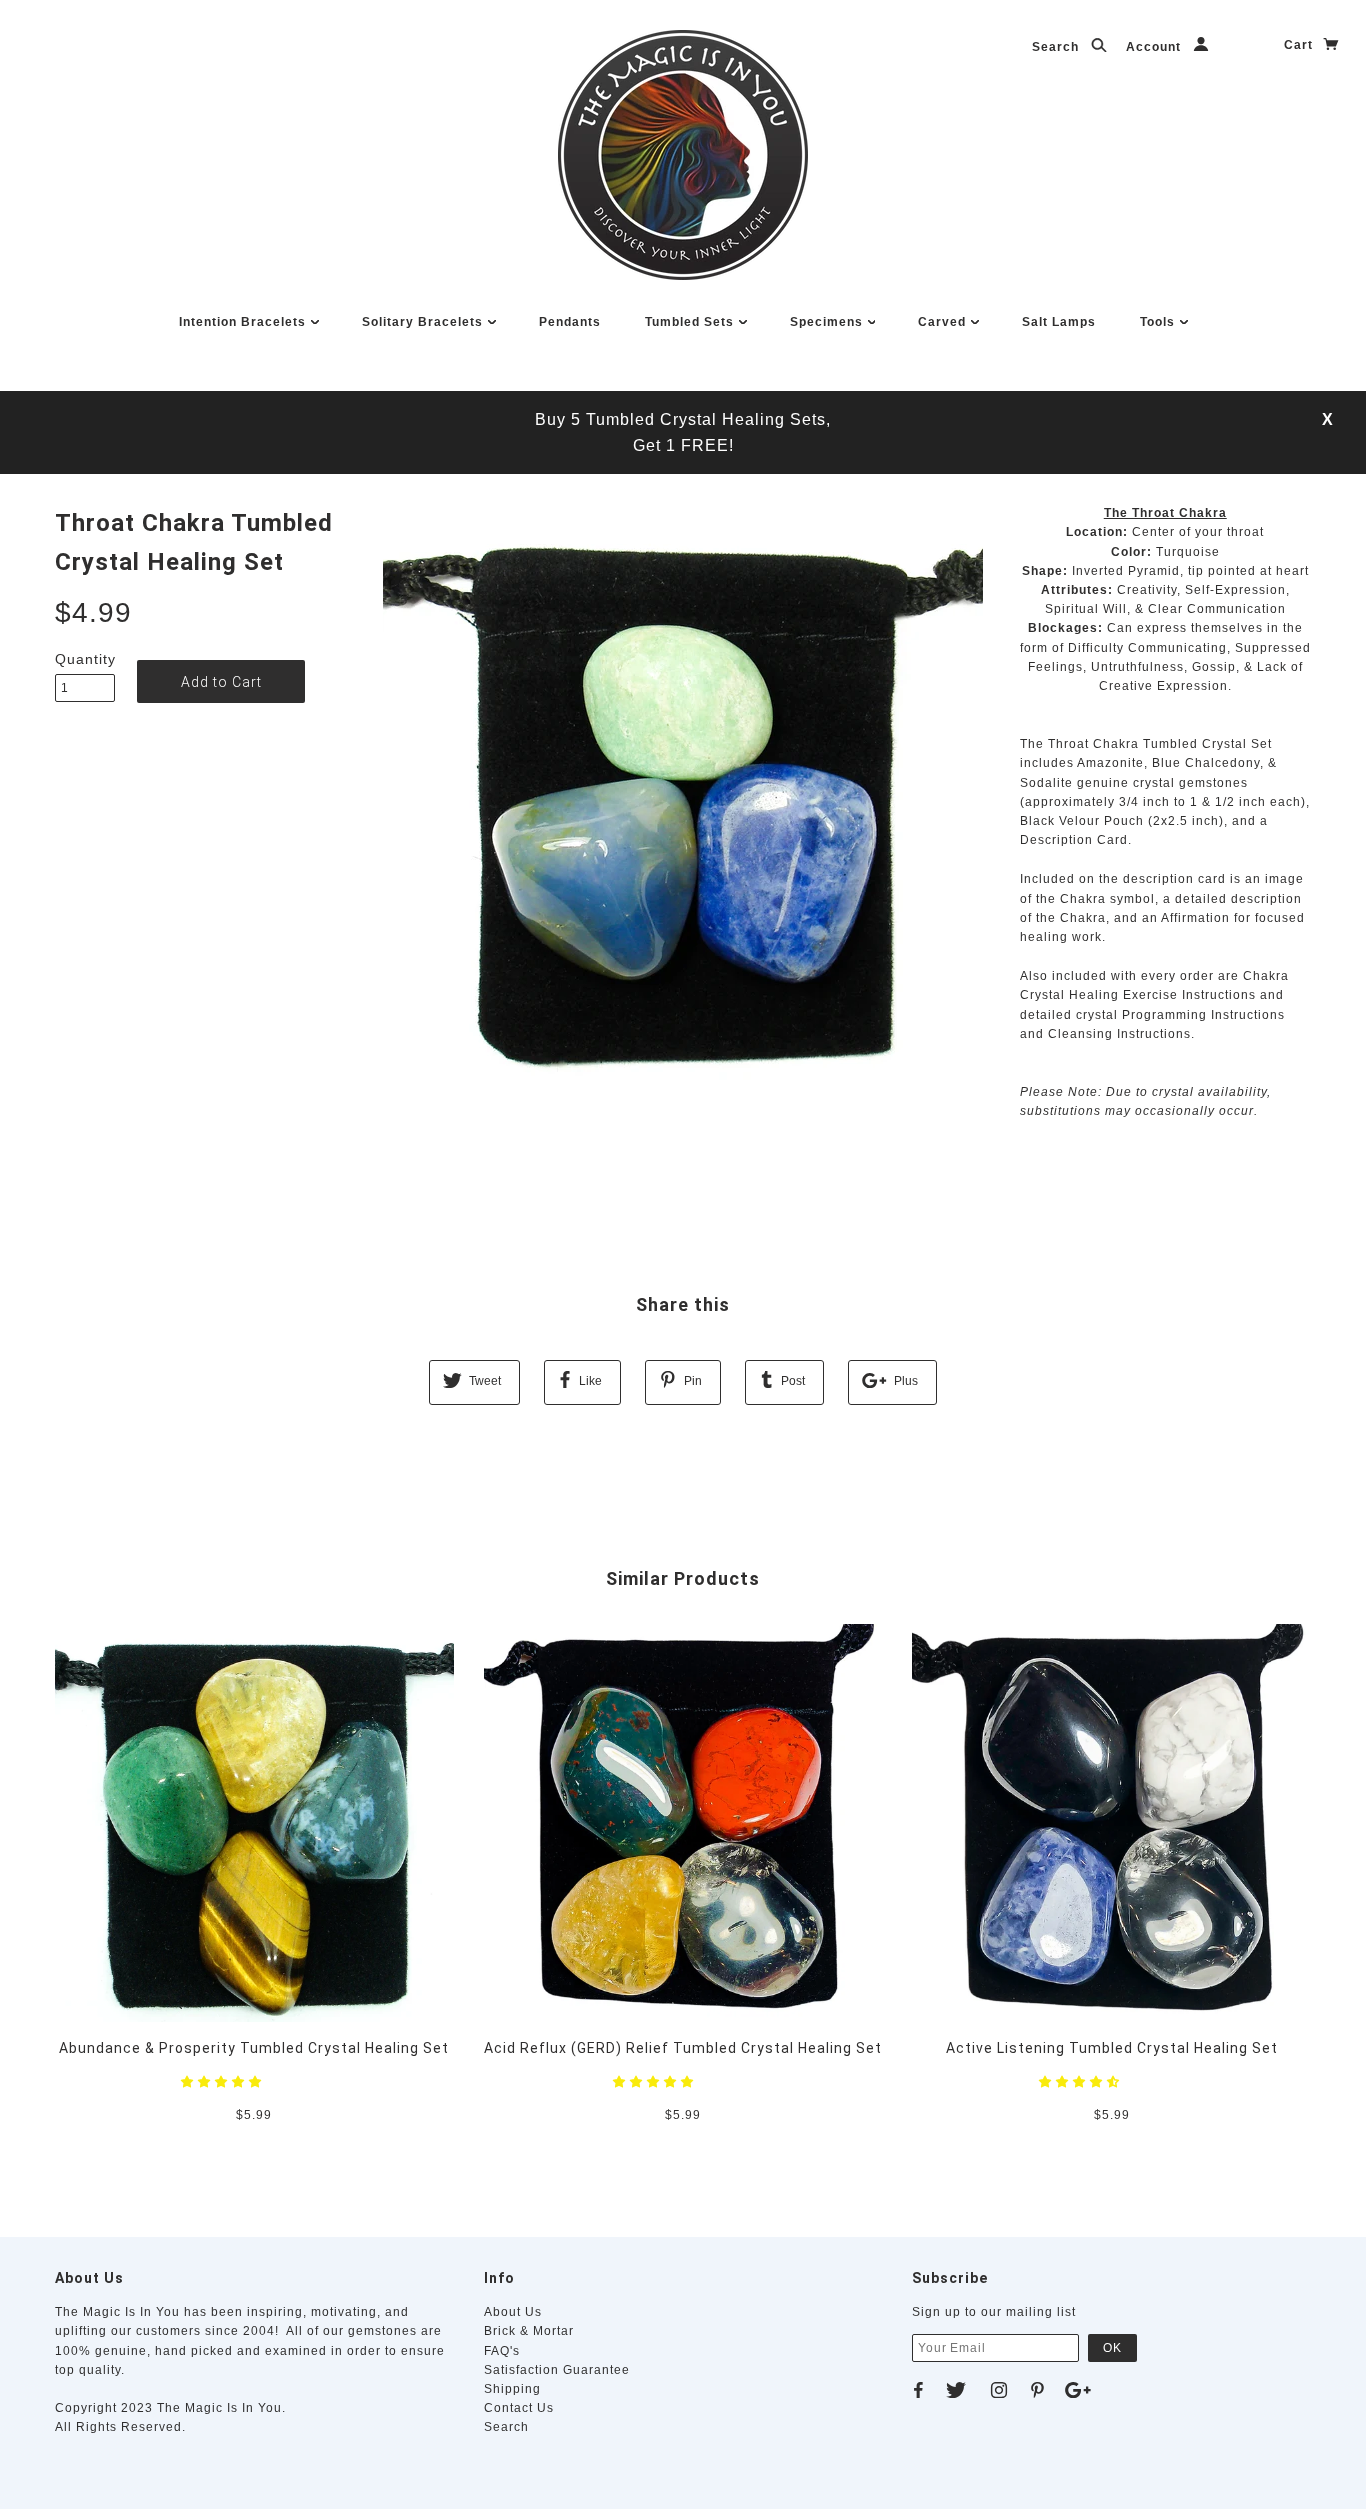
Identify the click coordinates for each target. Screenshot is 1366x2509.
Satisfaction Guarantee (557, 2370)
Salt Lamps (1059, 322)
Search (1057, 47)
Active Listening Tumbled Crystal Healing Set (1112, 2048)
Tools (1159, 322)
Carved (944, 322)
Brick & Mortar (529, 2331)
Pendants (570, 322)
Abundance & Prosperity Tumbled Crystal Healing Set (254, 2048)
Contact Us (519, 2408)
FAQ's (502, 2351)
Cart (1300, 45)
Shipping (512, 2389)
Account (1155, 47)
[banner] (683, 155)
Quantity (85, 659)
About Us (513, 2312)
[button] (223, 2082)
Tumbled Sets (691, 322)
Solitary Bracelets (424, 322)
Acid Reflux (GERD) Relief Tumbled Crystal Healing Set (683, 2048)
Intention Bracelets (244, 322)
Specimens (828, 322)
